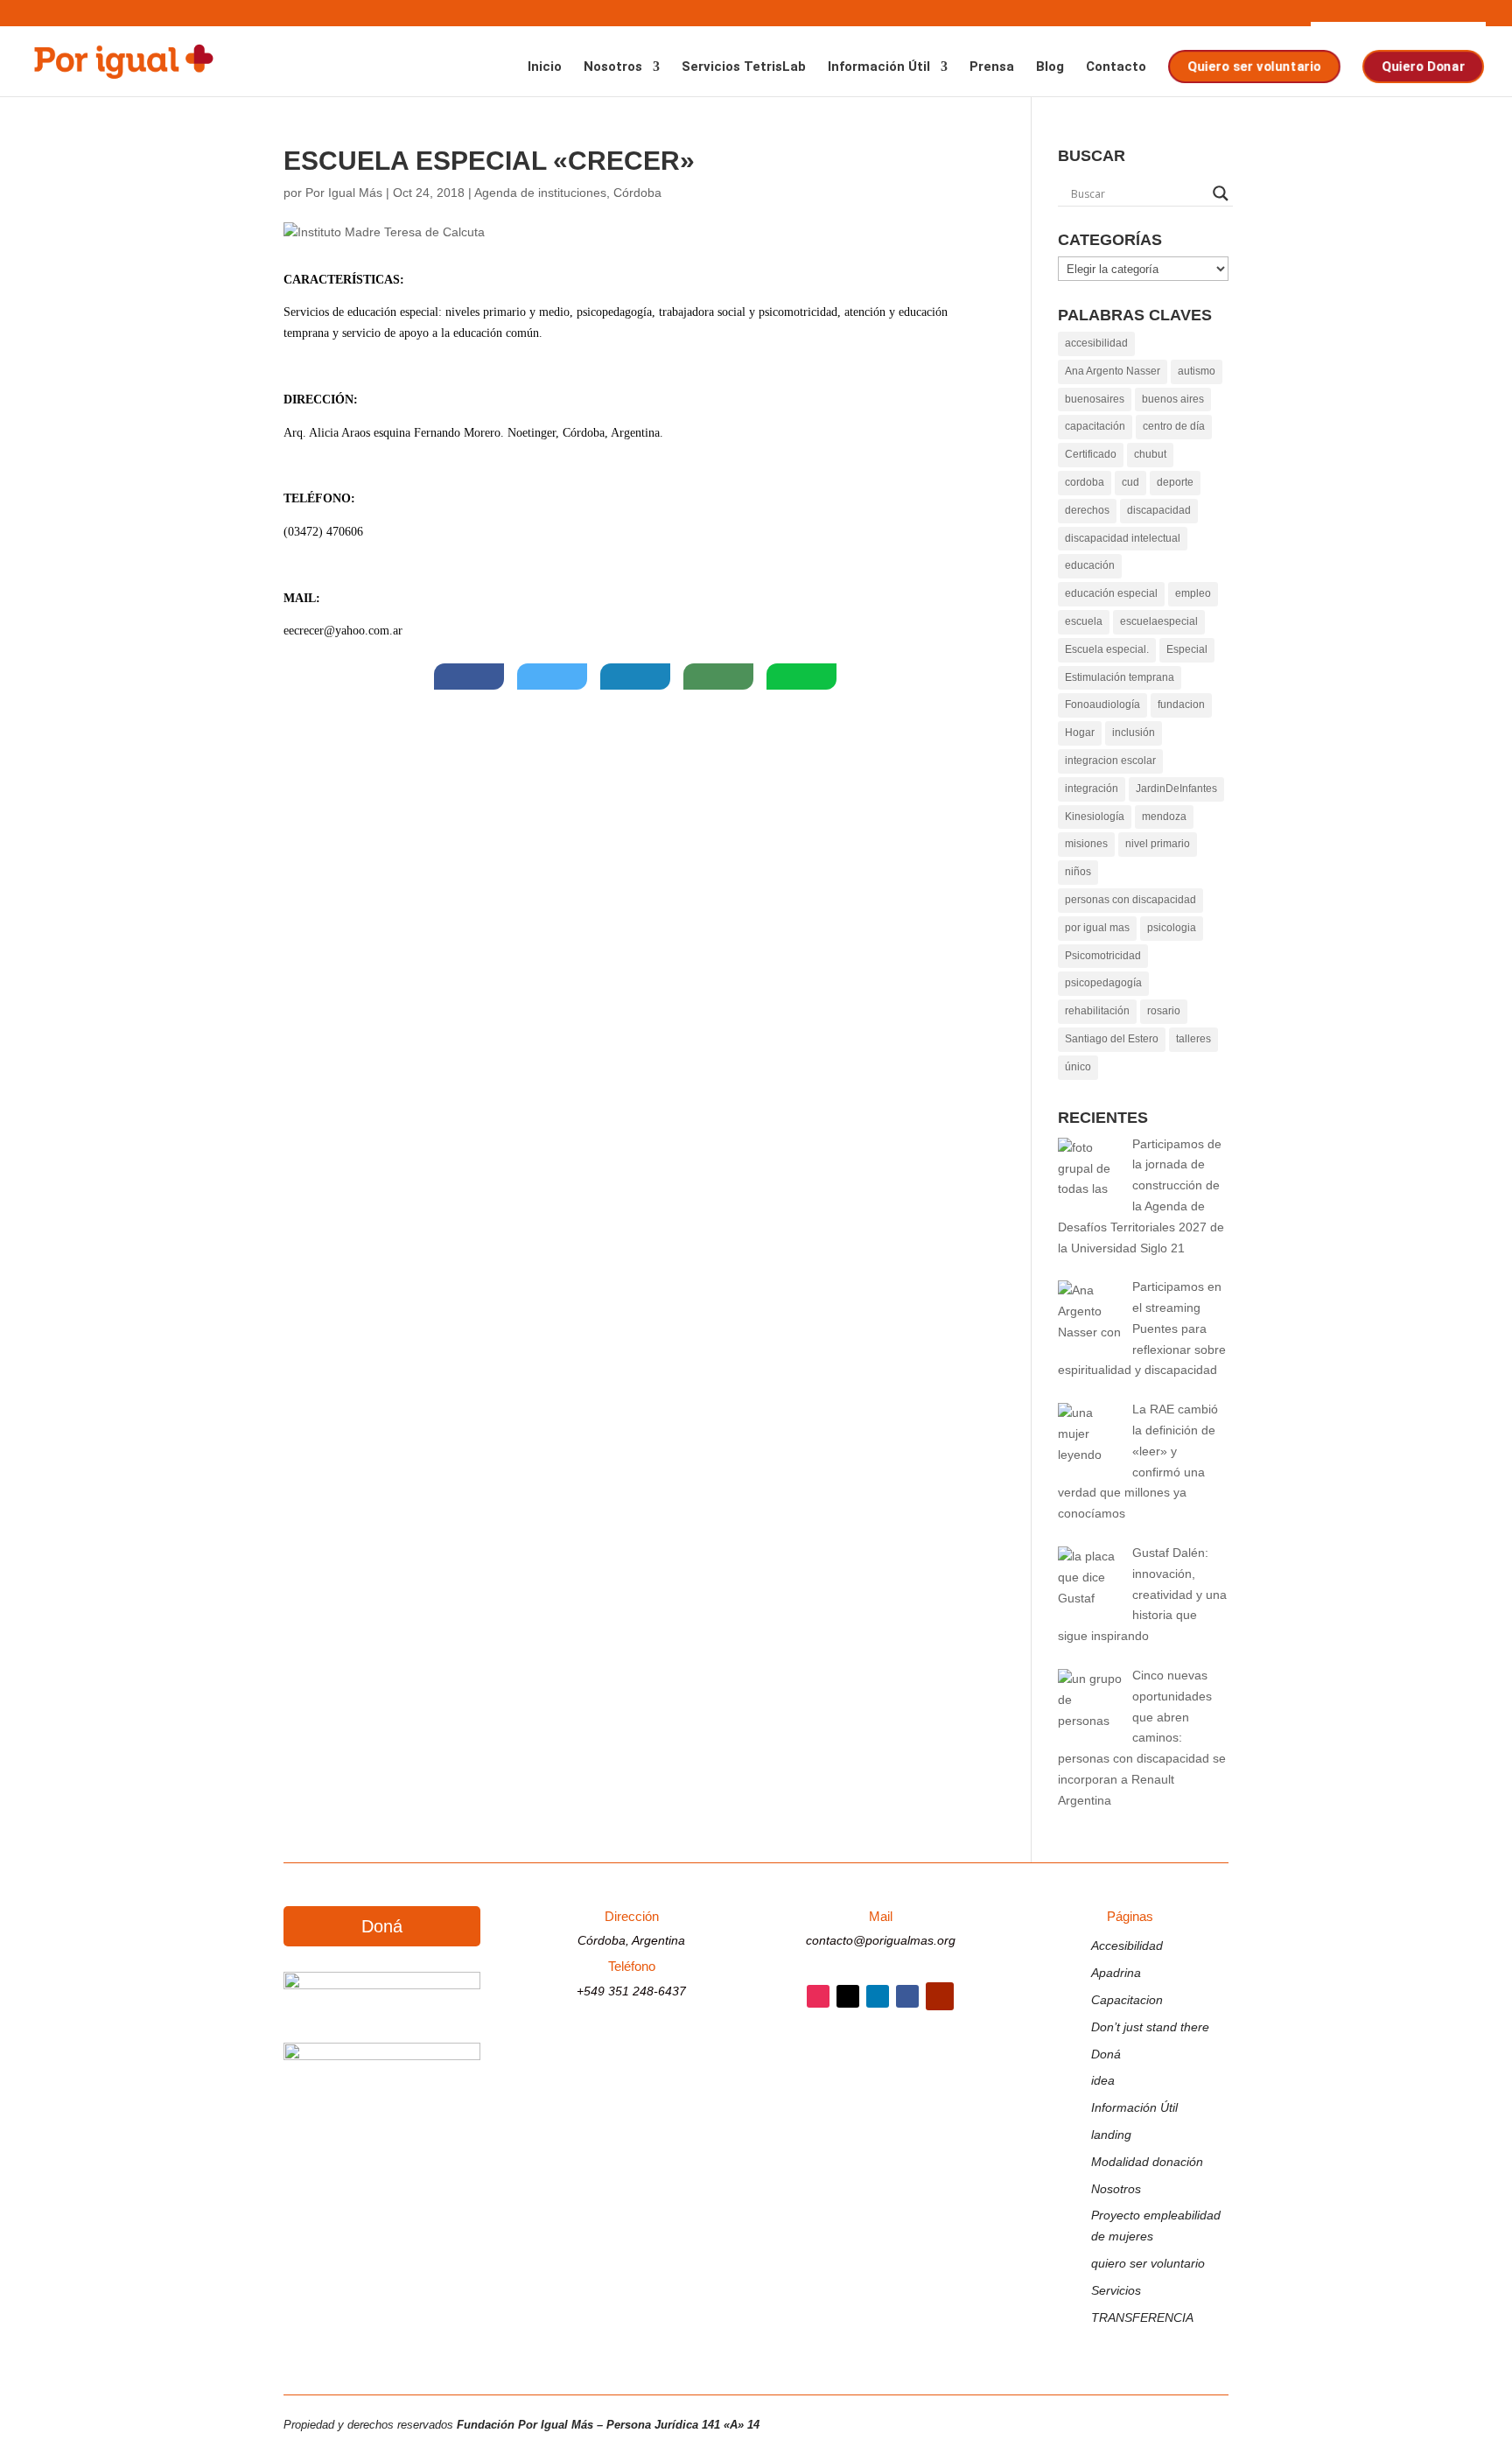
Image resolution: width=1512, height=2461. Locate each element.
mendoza (1164, 817)
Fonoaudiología (1102, 705)
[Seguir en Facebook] (907, 1996)
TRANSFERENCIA (1142, 2317)
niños (1078, 872)
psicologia (1172, 928)
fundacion (1181, 705)
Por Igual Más (344, 193)
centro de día (1174, 426)
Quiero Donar (1422, 66)
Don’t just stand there (1150, 2027)
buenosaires (1095, 399)
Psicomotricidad (1103, 956)
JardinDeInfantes (1176, 789)
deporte (1175, 482)
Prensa (992, 67)
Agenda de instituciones (540, 193)
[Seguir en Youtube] (940, 1996)
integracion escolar (1110, 761)
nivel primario (1158, 844)
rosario (1164, 1011)
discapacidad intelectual (1123, 538)
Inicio (545, 67)
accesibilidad (1096, 343)
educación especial (1111, 593)
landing (1111, 2135)
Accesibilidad (1127, 1946)
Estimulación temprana (1120, 677)
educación (1090, 565)
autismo (1197, 371)
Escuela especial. (1107, 649)
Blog (1050, 67)
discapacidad (1159, 510)
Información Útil (879, 67)
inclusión (1134, 733)
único (1078, 1067)
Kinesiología (1095, 817)
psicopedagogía (1103, 983)
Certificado (1091, 454)
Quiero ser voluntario (1253, 66)
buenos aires (1173, 399)
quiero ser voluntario (1148, 2263)
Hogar (1080, 733)
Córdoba (637, 193)
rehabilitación (1097, 1011)
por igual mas (1097, 928)
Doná (382, 1926)
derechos (1087, 510)
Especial (1187, 649)
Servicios (1116, 2290)
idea (1103, 2080)
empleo (1193, 593)
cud (1130, 482)
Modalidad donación (1147, 2162)
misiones (1086, 844)
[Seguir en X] (848, 1996)
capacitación (1095, 426)
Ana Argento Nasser (1113, 371)
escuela (1084, 621)
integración (1092, 789)
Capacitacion (1127, 2000)
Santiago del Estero (1112, 1039)
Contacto (1116, 67)
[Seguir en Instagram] (818, 1996)
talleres (1193, 1039)
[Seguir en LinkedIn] (878, 1996)
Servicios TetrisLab (744, 67)
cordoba (1085, 482)
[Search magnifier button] (1221, 193)
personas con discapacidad (1130, 900)
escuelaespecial (1159, 621)
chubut (1150, 454)
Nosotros (613, 67)
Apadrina (1116, 1973)
